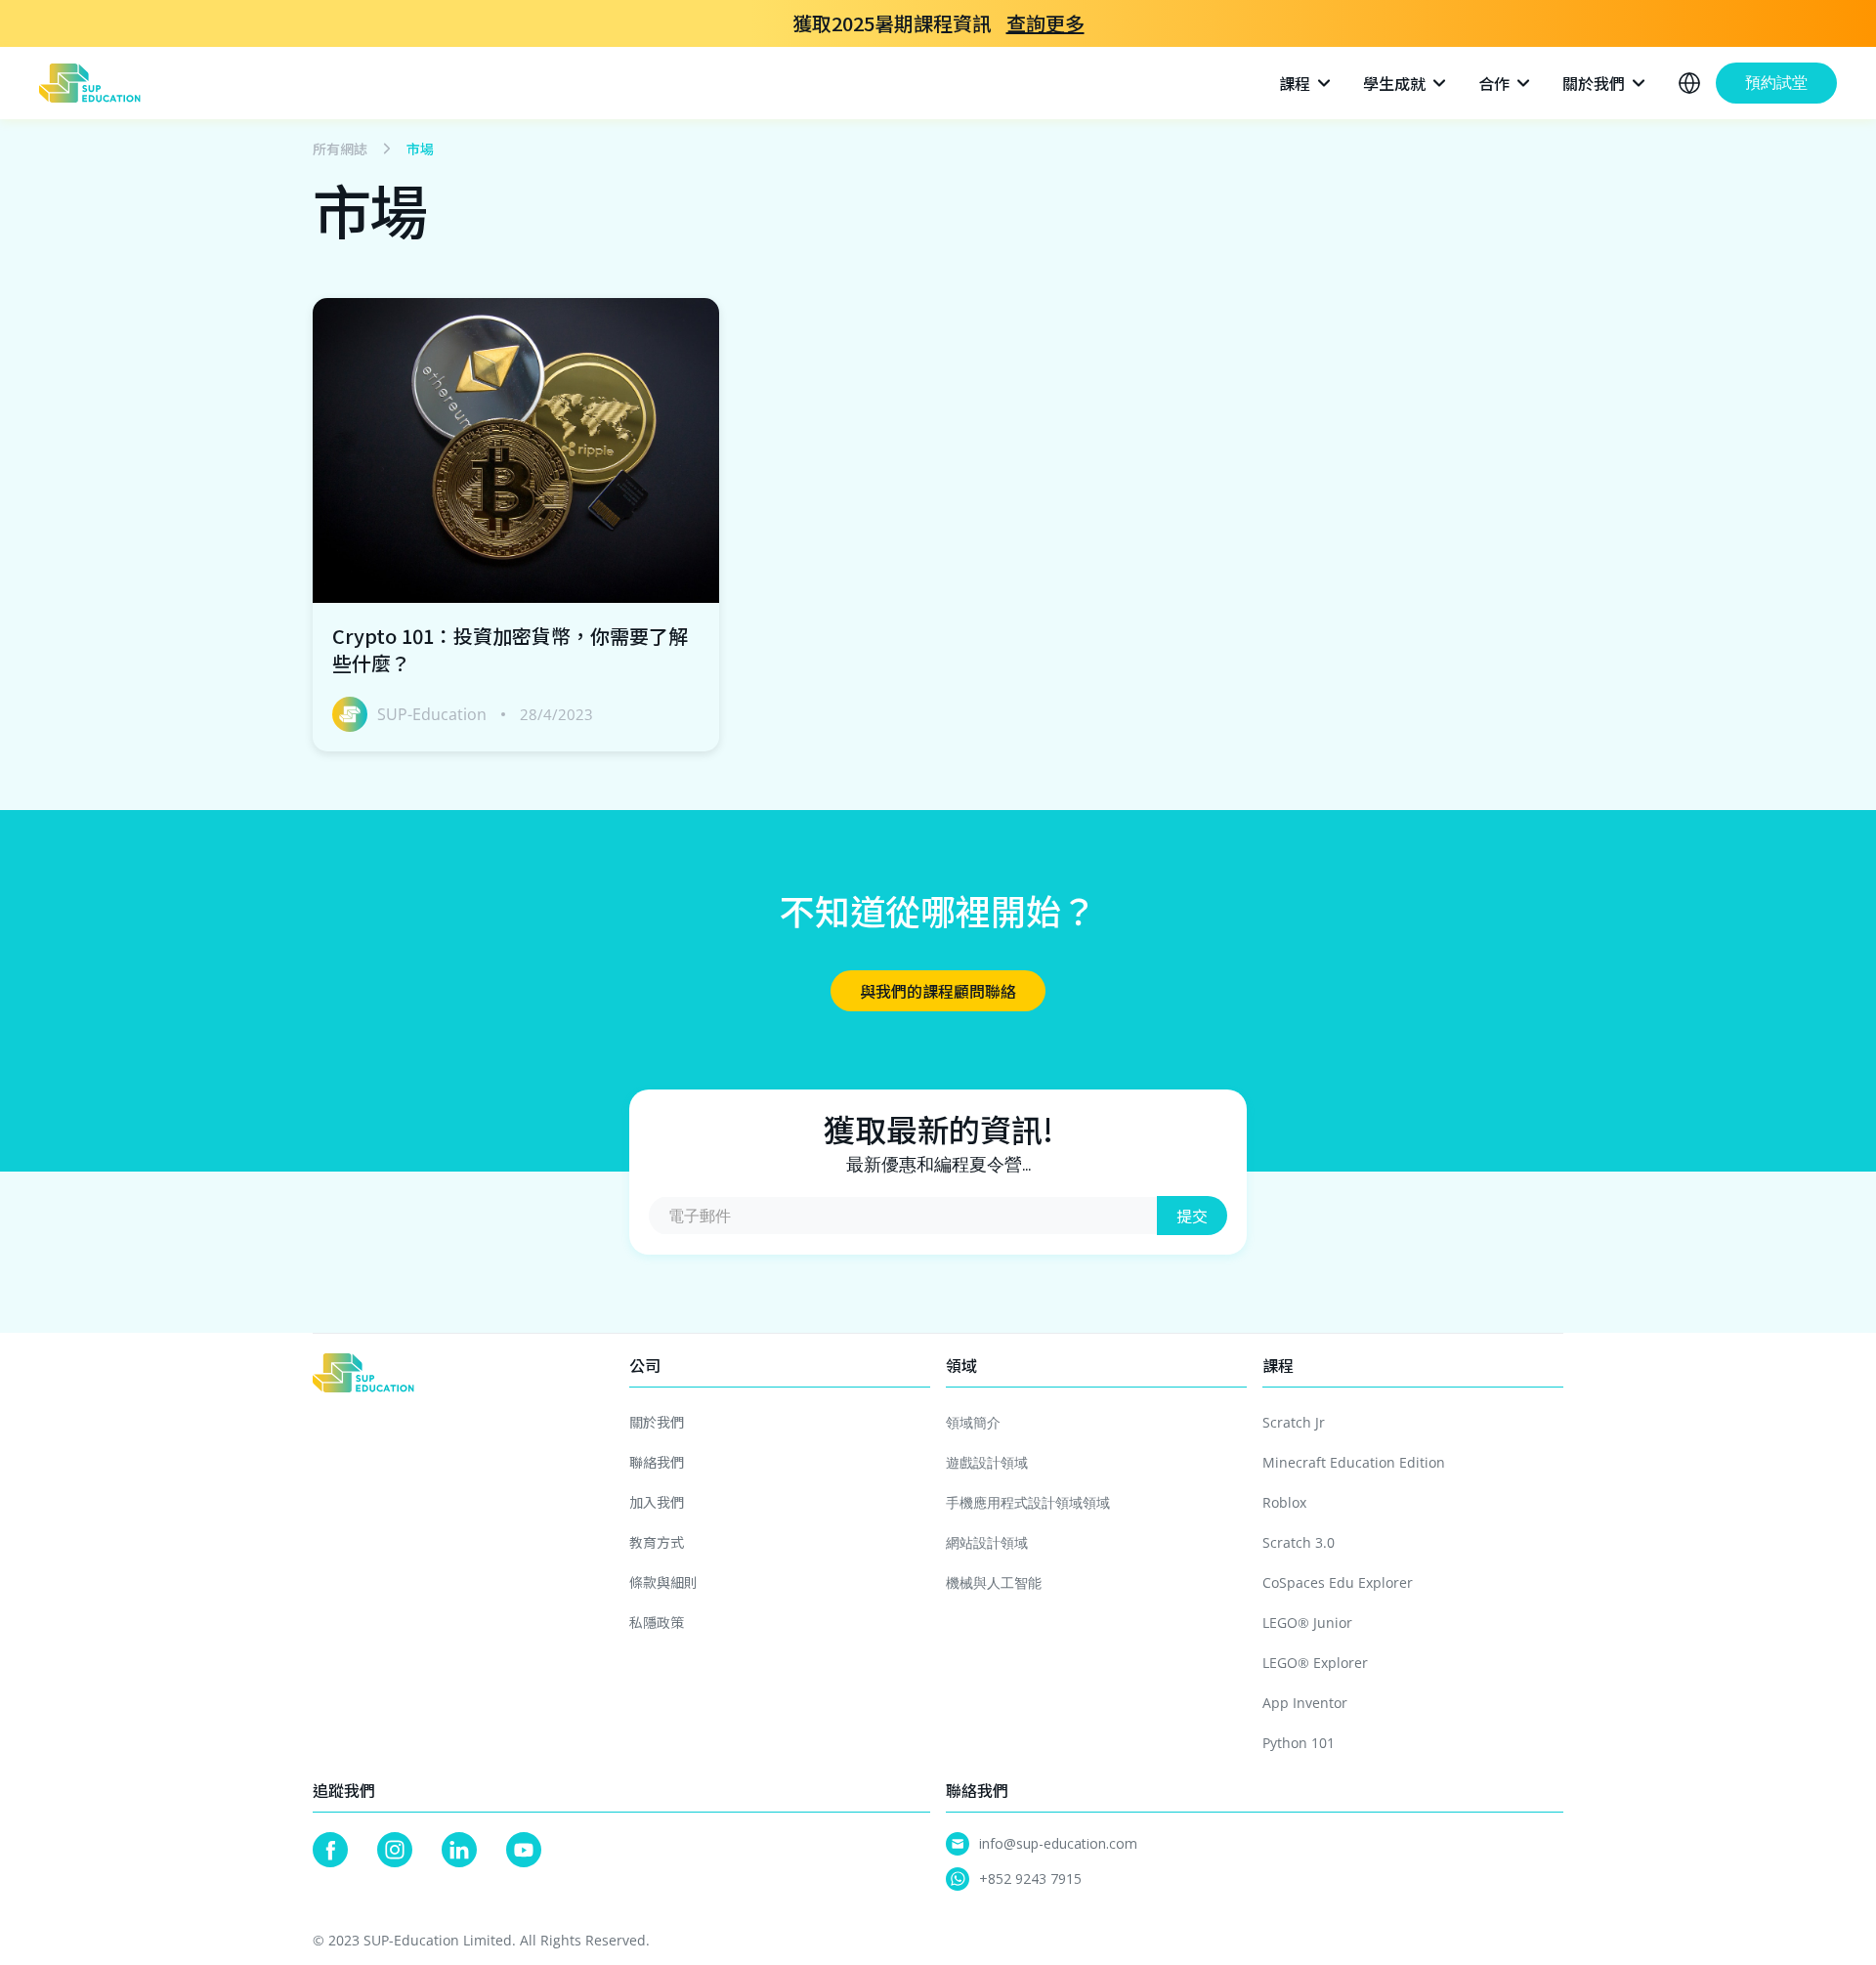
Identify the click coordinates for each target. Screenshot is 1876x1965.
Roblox (1284, 1502)
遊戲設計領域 (987, 1462)
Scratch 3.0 (1299, 1542)
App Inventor (1305, 1703)
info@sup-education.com (1058, 1843)
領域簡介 (973, 1422)
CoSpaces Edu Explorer (1338, 1582)
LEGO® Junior (1307, 1623)
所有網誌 (340, 149)
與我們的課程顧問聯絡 (938, 991)
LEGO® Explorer (1315, 1663)
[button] (1306, 83)
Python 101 (1299, 1743)
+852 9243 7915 (1030, 1879)
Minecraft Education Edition (1354, 1462)
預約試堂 (1776, 83)
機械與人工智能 (994, 1582)
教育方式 (657, 1542)
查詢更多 (1045, 23)
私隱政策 (657, 1622)
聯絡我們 (657, 1462)
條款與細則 (663, 1582)
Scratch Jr (1294, 1422)
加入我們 (657, 1502)
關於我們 (657, 1422)
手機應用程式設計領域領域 (1028, 1502)
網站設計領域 (987, 1542)
